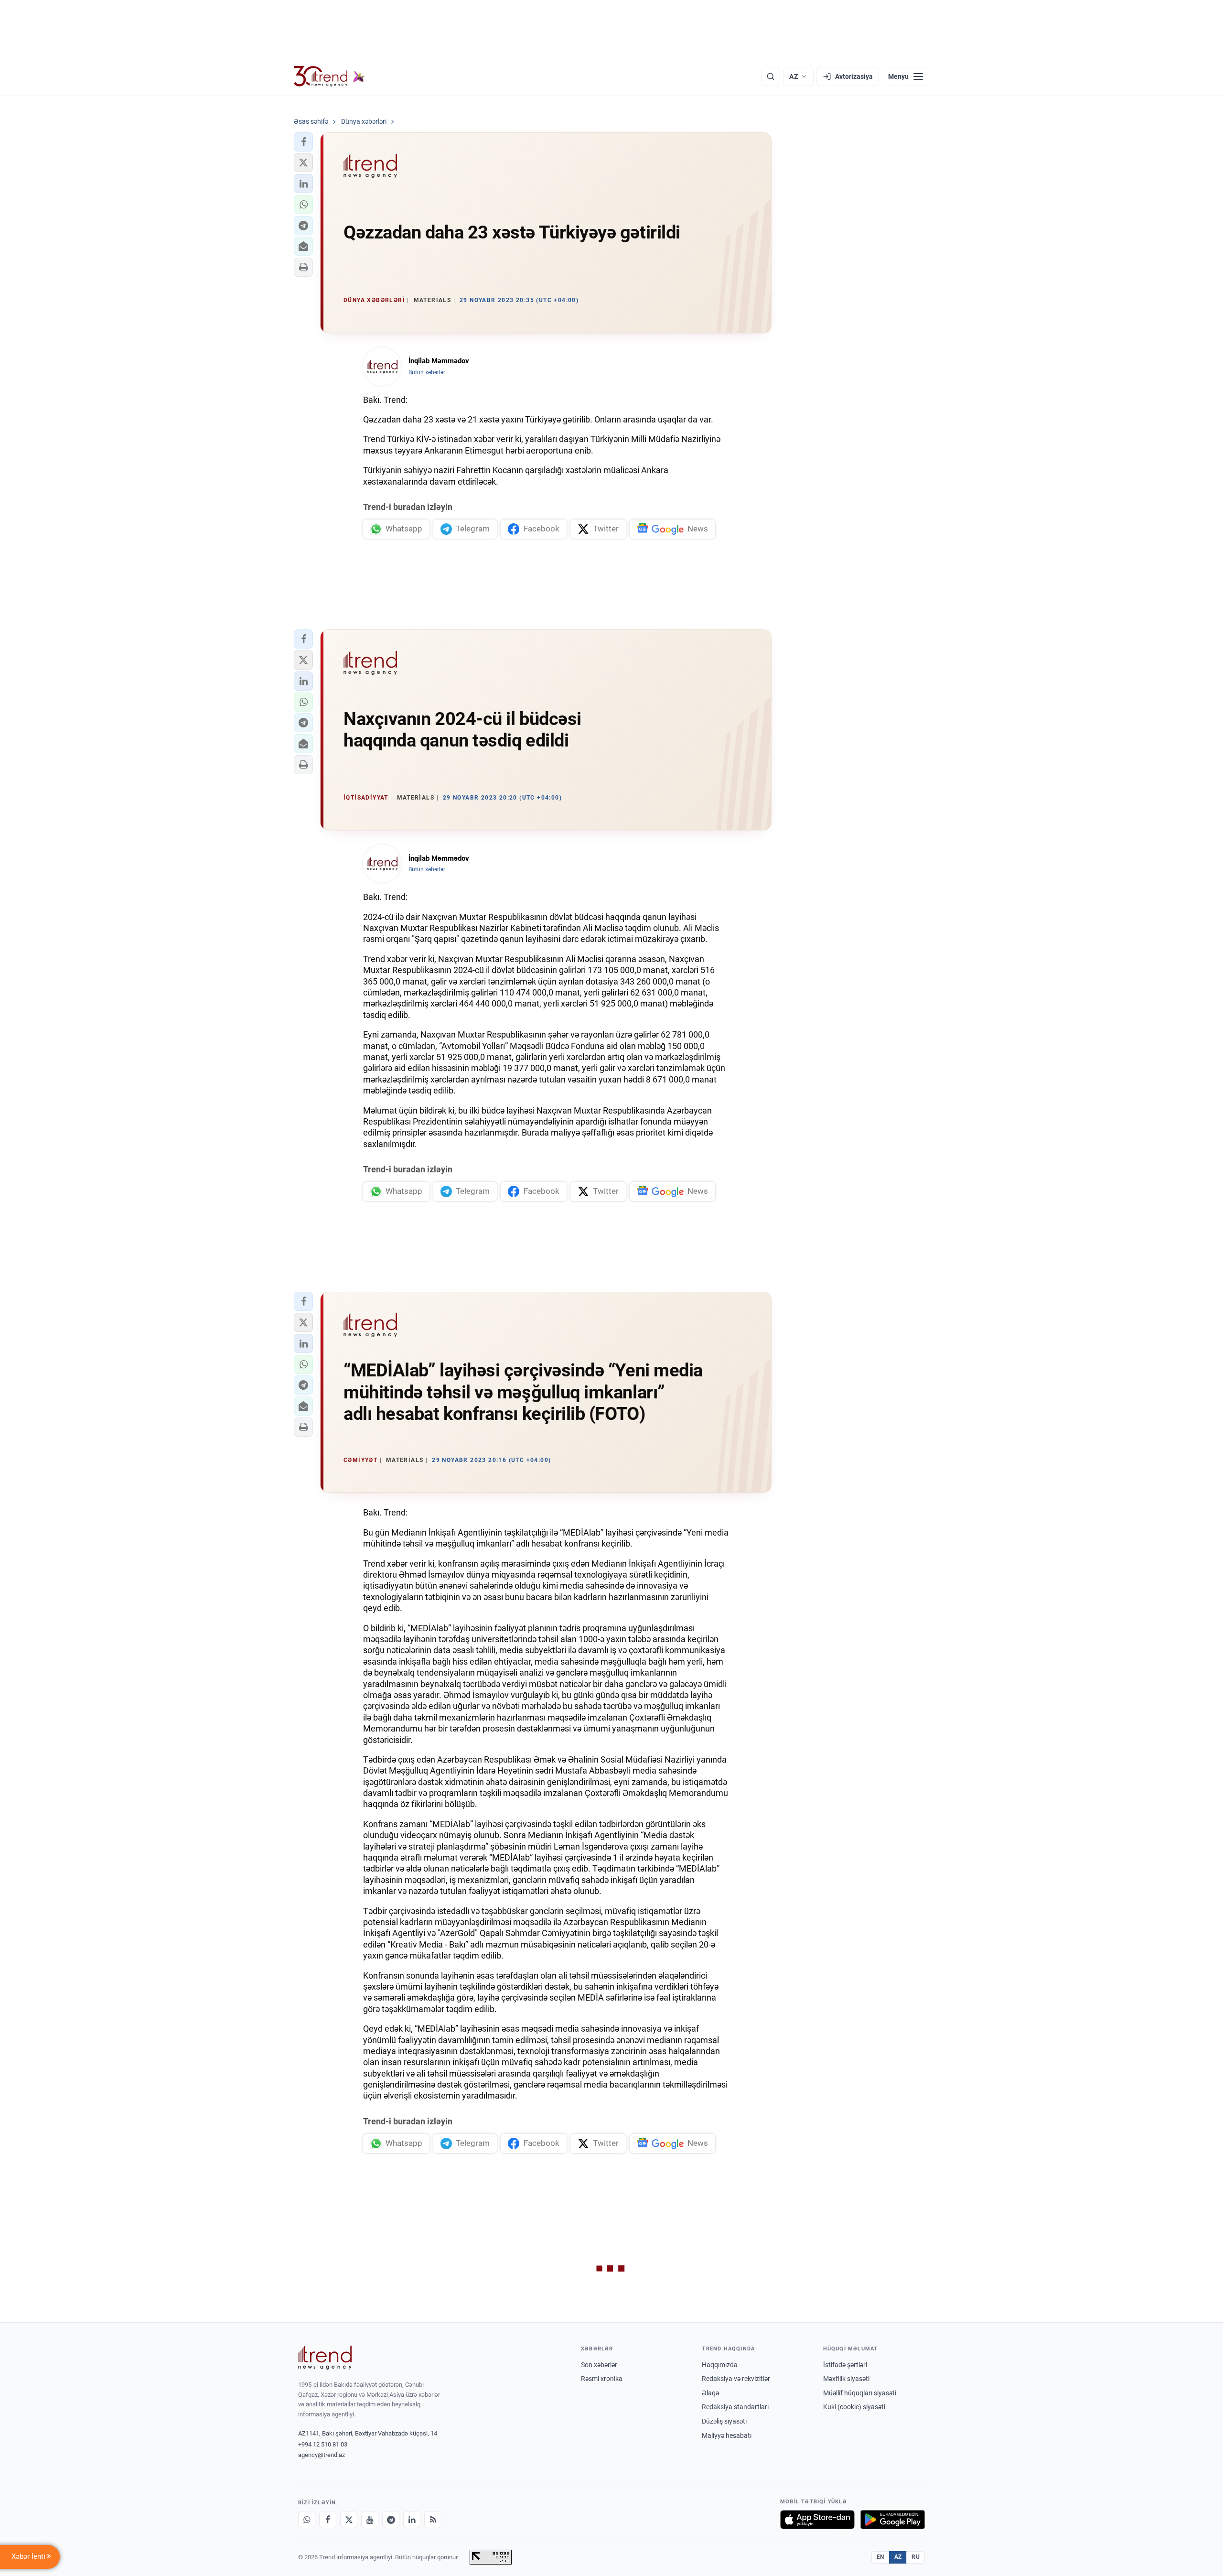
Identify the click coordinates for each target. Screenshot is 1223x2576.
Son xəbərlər (599, 2365)
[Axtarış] (771, 76)
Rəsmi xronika (602, 2379)
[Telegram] (391, 2520)
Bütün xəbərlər (427, 372)
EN (880, 2557)
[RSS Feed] (433, 2520)
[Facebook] (328, 2520)
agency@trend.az (322, 2455)
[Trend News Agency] (325, 2358)
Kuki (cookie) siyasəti (854, 2407)
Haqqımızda (720, 2365)
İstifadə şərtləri (845, 2365)
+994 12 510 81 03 (323, 2444)
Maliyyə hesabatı (727, 2435)
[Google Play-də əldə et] (893, 2520)
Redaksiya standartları (735, 2407)
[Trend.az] (329, 76)
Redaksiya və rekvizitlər (736, 2379)
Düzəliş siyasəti (724, 2421)
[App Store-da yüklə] (817, 2520)
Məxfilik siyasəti (846, 2379)
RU (916, 2557)
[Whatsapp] (307, 2520)
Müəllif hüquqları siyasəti (860, 2393)
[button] (303, 142)
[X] (349, 2520)
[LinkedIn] (412, 2520)
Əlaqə (710, 2393)
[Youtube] (370, 2520)
